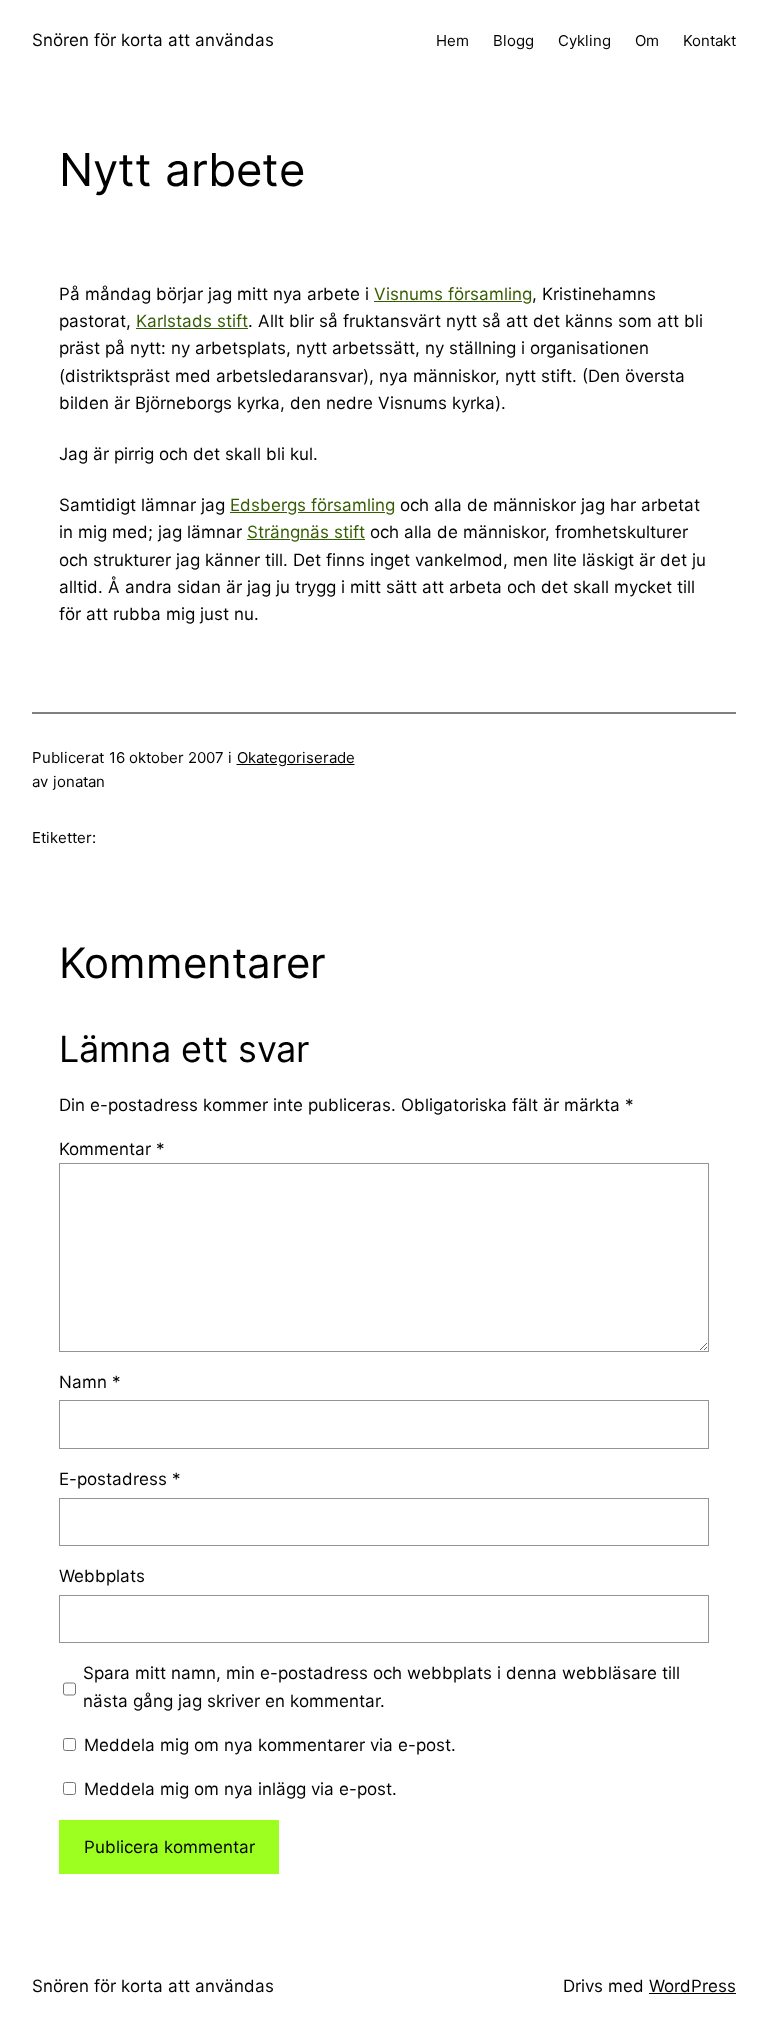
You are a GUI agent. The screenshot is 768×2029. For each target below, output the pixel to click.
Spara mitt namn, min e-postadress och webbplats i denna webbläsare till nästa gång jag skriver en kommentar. (381, 1686)
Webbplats (102, 1576)
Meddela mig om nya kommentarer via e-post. (270, 1745)
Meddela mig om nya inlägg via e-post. (240, 1789)
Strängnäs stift (306, 532)
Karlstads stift (192, 321)
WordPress (692, 1986)
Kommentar (112, 1149)
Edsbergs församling (312, 505)
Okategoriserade (296, 757)
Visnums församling (453, 294)
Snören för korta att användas (153, 40)
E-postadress (120, 1479)
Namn (90, 1382)
